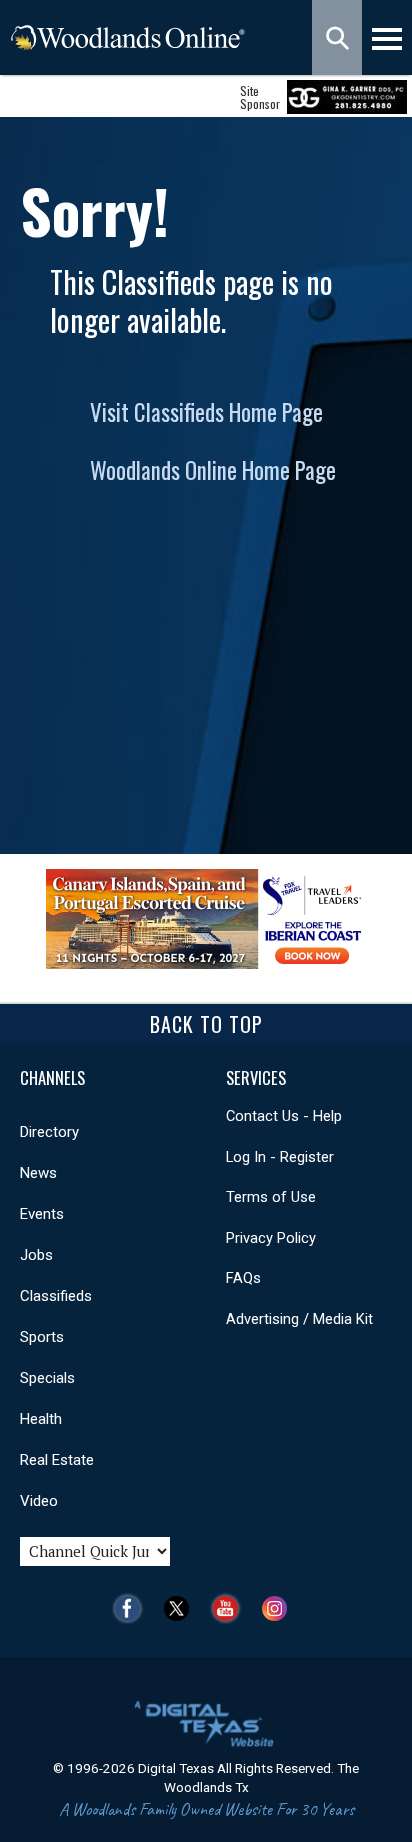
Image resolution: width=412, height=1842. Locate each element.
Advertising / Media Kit (299, 1319)
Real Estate (57, 1460)
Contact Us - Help (284, 1116)
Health (41, 1419)
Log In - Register (280, 1157)
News (38, 1173)
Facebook (132, 1608)
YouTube (230, 1608)
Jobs (36, 1255)
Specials (47, 1378)
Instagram (279, 1608)
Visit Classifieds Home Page (206, 412)
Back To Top (206, 1024)
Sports (42, 1337)
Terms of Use (271, 1197)
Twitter (181, 1608)
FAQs (243, 1278)
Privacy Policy (271, 1238)
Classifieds (56, 1296)
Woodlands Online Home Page (213, 470)
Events (42, 1214)
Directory (49, 1132)
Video (39, 1501)
